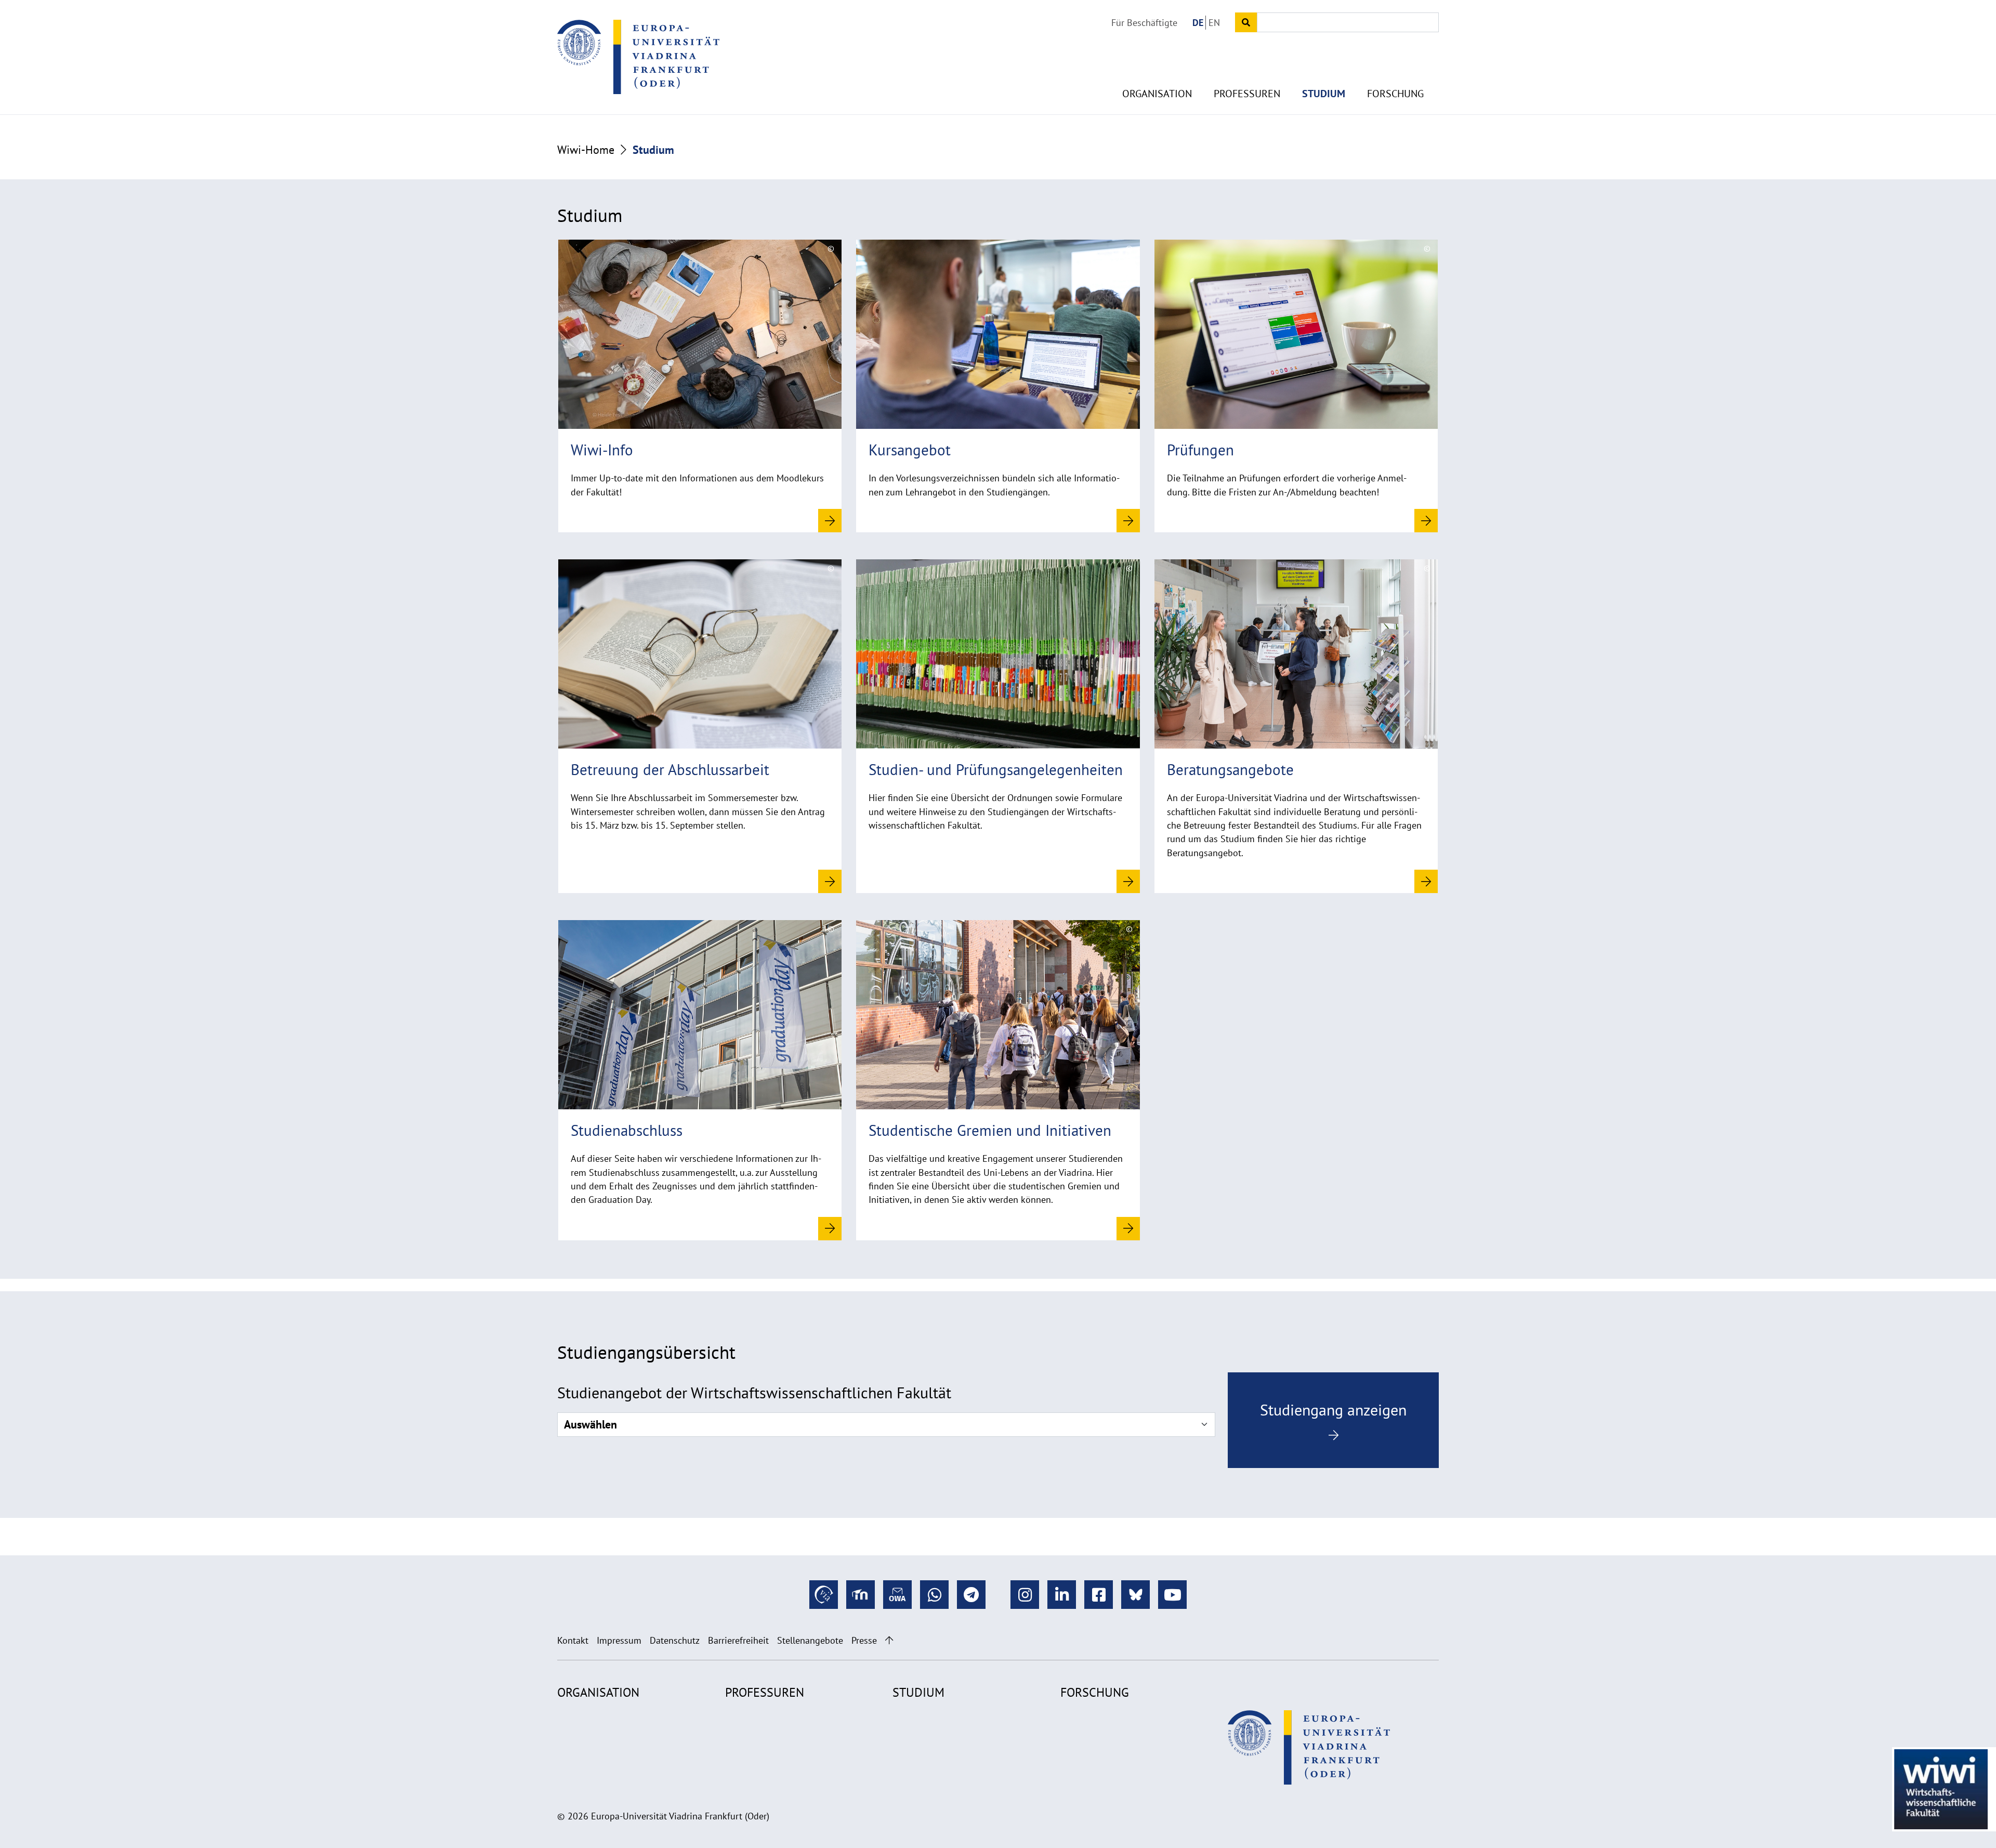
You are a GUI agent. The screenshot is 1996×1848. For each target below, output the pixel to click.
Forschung (1395, 94)
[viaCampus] (824, 1595)
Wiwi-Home (586, 150)
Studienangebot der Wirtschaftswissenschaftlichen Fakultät (754, 1392)
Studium (1324, 94)
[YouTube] (1172, 1595)
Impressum (619, 1640)
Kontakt (573, 1640)
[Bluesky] (1135, 1595)
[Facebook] (1099, 1595)
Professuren (1247, 94)
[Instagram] (1025, 1595)
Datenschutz (675, 1640)
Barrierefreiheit (738, 1640)
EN (1214, 23)
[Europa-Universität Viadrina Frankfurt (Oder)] (638, 57)
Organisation (1157, 94)
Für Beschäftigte (1144, 23)
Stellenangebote (810, 1640)
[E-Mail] (897, 1595)
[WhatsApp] (934, 1595)
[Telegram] (971, 1595)
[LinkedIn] (1062, 1595)
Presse (864, 1640)
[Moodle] (861, 1595)
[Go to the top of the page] (889, 1640)
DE (1198, 23)
